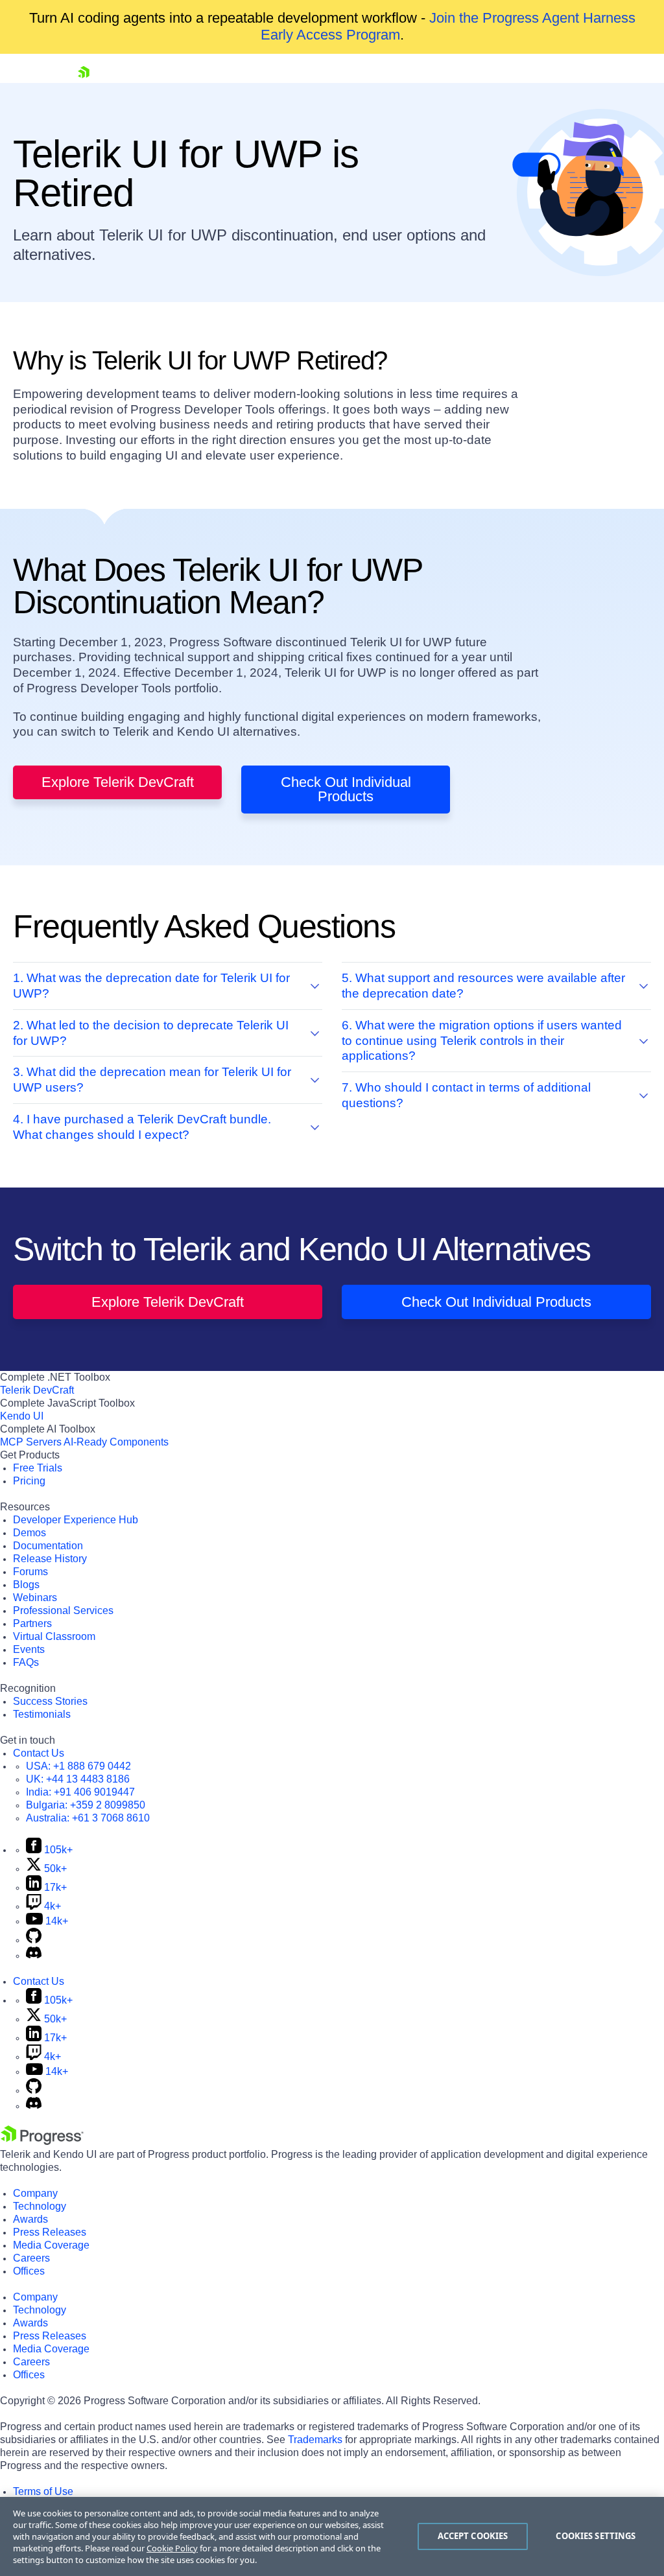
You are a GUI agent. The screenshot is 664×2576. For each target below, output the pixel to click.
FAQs (26, 1662)
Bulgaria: (86, 1805)
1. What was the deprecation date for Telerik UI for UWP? (151, 986)
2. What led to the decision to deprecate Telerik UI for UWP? (151, 1033)
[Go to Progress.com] (42, 2141)
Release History (50, 1559)
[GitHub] (34, 1940)
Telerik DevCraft (37, 1390)
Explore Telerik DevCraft (118, 782)
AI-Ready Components (116, 1442)
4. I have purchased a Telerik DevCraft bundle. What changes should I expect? (142, 1127)
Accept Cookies (473, 2536)
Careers (31, 2258)
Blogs (26, 1585)
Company (35, 2193)
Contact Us (39, 1753)
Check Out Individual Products (346, 789)
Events (29, 1649)
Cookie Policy (172, 2548)
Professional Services (63, 1610)
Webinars (35, 1598)
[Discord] (34, 1955)
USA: (78, 1766)
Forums (30, 1572)
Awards (30, 2219)
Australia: (88, 1818)
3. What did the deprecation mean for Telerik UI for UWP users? (152, 1080)
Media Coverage (51, 2245)
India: (80, 1792)
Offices (29, 2271)
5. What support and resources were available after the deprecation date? (483, 986)
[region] (332, 2536)
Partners (32, 1623)
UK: (78, 1779)
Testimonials (42, 1714)
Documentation (48, 1546)
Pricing (29, 1481)
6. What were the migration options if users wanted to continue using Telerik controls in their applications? (482, 1041)
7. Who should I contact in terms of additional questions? (466, 1095)
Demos (30, 1533)
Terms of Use (43, 2491)
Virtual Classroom (54, 1636)
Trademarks (315, 2440)
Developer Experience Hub (76, 1520)
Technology (40, 2206)
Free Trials (38, 1468)
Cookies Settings (596, 2536)
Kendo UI (22, 1416)
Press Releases (50, 2232)
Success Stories (50, 1701)
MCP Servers (31, 1442)
